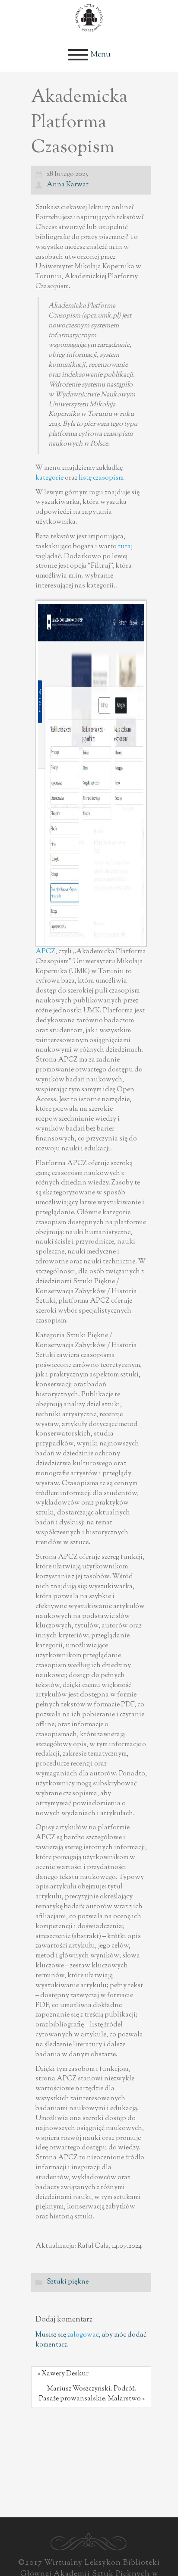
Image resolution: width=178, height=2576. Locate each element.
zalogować (83, 2335)
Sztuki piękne (68, 2282)
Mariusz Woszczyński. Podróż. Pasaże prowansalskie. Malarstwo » (92, 2394)
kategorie (49, 478)
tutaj (125, 547)
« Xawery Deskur (63, 2374)
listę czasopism (101, 478)
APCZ (45, 952)
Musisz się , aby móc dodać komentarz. (91, 2340)
